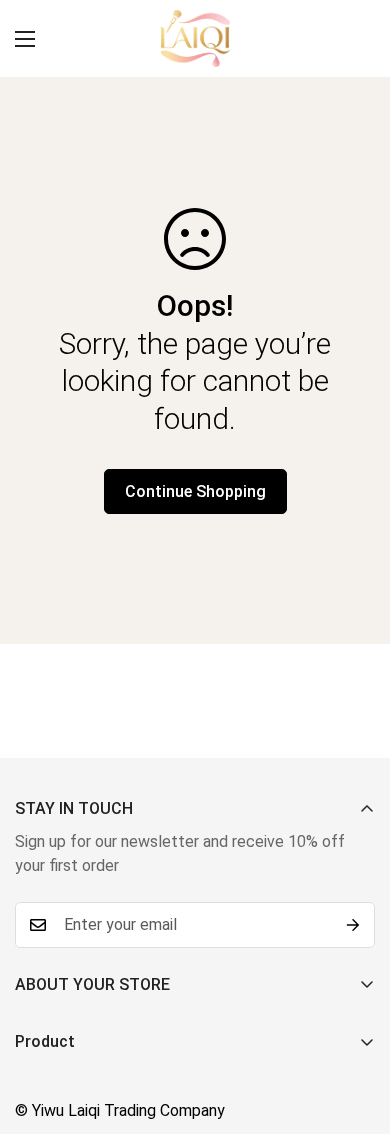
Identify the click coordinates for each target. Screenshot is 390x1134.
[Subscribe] (353, 925)
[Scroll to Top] (354, 1028)
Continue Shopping (195, 491)
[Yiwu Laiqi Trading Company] (195, 38)
